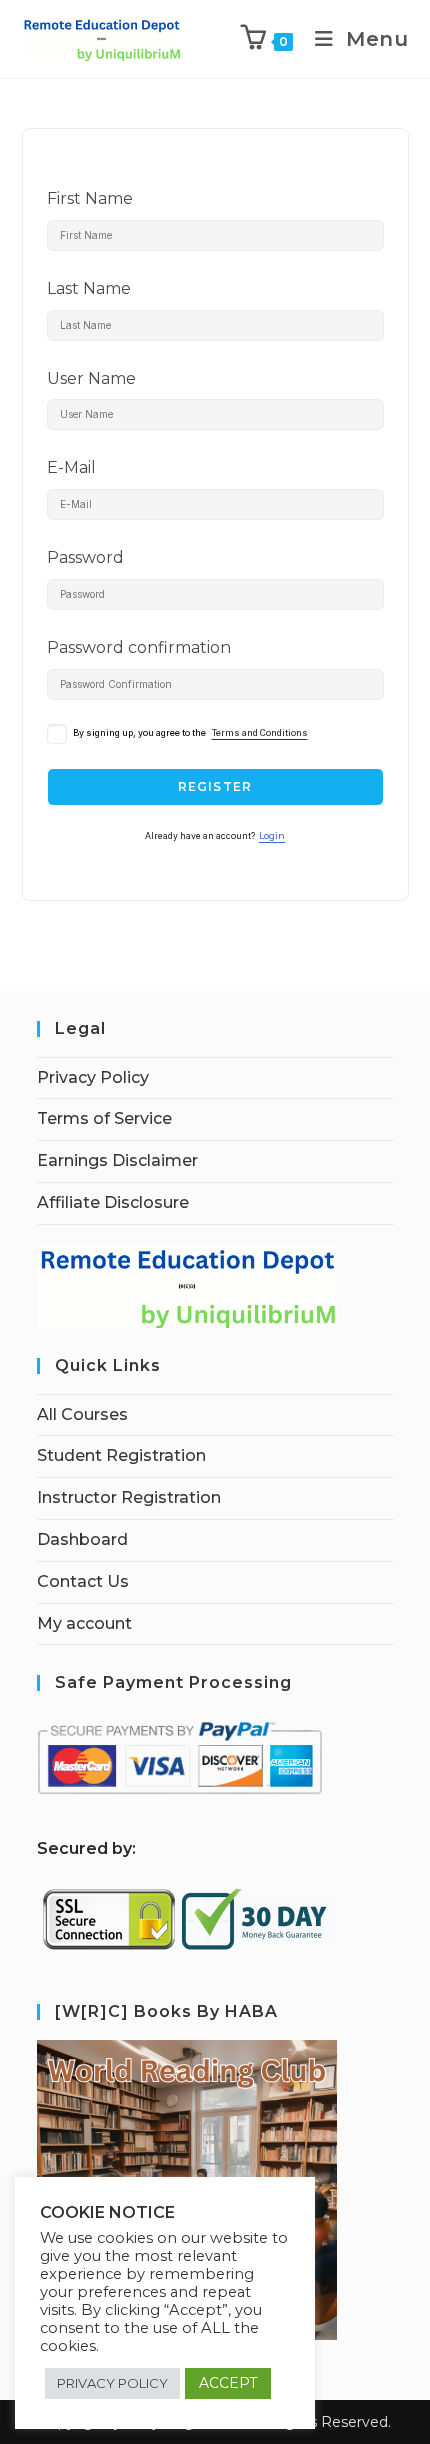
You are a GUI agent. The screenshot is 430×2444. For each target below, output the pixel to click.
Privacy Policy (93, 1077)
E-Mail (71, 467)
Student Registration (121, 1455)
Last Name (89, 288)
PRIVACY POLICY (112, 2383)
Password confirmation (139, 647)
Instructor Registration (129, 1497)
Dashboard (82, 1539)
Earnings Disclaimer (117, 1160)
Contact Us (83, 1581)
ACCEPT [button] (228, 2383)
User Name (91, 378)
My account (84, 1623)
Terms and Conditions (260, 733)
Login (272, 836)
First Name (90, 198)
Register (215, 786)
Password (85, 557)
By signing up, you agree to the (190, 733)
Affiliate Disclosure (113, 1202)
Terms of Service (104, 1118)
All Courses (82, 1414)
